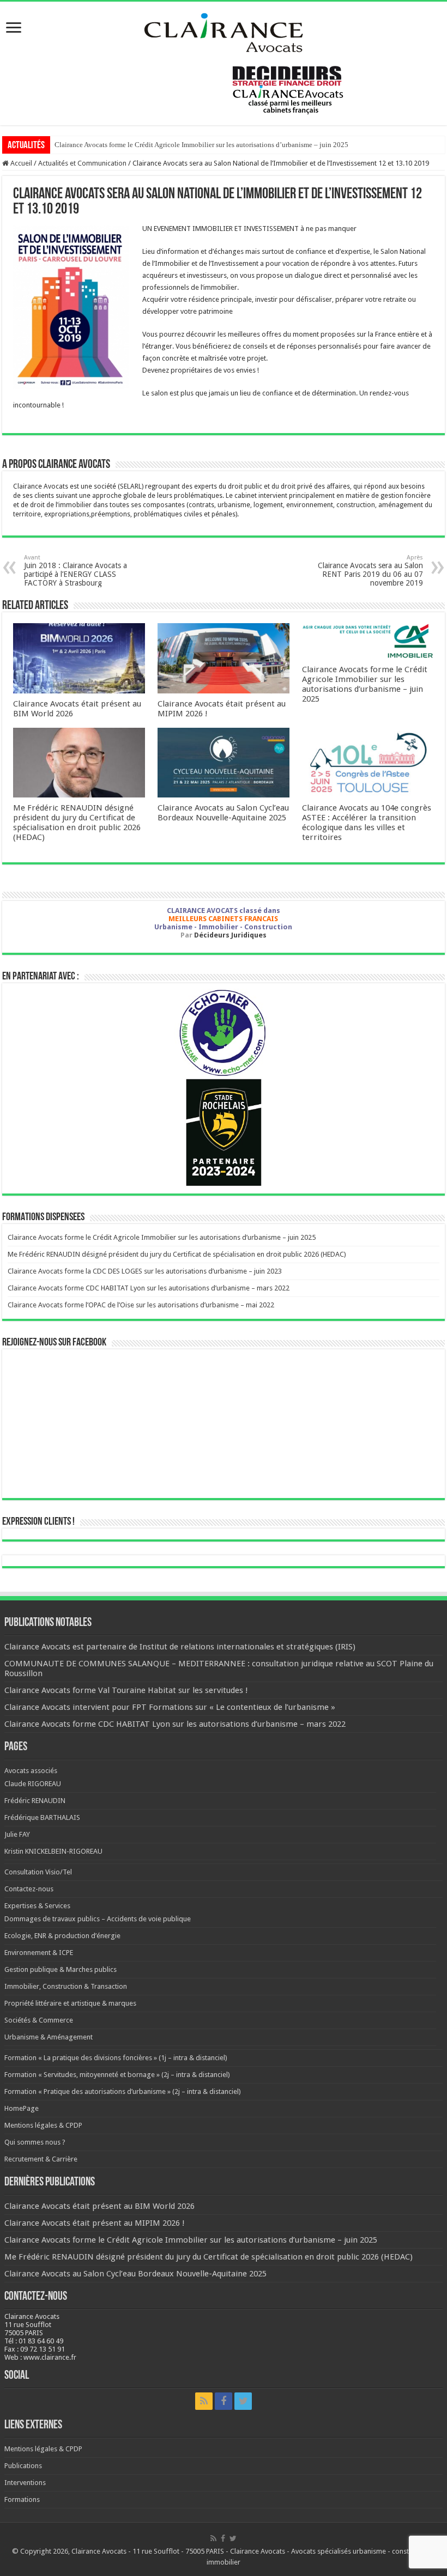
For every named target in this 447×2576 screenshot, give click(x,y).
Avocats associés (31, 1771)
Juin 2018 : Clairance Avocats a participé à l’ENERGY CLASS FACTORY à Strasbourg (75, 571)
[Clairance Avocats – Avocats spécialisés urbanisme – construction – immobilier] (224, 31)
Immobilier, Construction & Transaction (66, 1986)
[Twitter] (243, 2401)
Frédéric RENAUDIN (35, 1801)
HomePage (22, 2108)
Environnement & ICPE (39, 1953)
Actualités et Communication (82, 163)
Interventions (25, 2483)
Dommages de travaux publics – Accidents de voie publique (98, 1919)
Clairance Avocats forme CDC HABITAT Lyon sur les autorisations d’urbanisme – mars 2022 (149, 1288)
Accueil (20, 163)
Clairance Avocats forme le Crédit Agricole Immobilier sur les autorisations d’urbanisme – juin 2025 (201, 145)
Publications (23, 2466)
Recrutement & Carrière (41, 2159)
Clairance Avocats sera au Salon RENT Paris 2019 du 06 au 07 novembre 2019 (370, 571)
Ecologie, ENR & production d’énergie (62, 1936)
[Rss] (204, 2401)
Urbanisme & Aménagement (49, 2037)
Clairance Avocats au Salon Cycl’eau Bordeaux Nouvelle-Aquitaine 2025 (223, 813)
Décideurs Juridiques (230, 935)
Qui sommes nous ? (35, 2142)
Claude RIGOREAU (33, 1784)
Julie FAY (17, 1834)
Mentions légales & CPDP (43, 2125)
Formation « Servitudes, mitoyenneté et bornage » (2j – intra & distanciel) (117, 2075)
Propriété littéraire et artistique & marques (70, 2003)
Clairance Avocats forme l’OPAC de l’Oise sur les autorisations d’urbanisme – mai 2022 (141, 1305)
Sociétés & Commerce (39, 2020)
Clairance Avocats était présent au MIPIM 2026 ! (95, 2223)
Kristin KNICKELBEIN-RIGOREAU (53, 1851)
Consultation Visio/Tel (38, 1872)
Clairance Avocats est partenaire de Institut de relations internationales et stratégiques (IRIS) (180, 1647)
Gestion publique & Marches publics (61, 1969)
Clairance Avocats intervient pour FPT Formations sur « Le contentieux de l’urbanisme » (170, 1707)
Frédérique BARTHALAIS (42, 1817)
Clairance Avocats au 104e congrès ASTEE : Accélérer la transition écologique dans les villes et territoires (367, 823)
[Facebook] (224, 2401)
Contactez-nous (29, 1889)
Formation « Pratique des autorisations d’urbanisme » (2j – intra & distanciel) (123, 2091)
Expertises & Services (37, 1906)
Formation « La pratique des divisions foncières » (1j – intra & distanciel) (116, 2058)
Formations (22, 2499)
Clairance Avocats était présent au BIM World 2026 (99, 2206)
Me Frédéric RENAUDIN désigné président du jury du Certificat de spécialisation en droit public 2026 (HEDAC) (77, 823)
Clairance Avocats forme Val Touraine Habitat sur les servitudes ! (126, 1690)
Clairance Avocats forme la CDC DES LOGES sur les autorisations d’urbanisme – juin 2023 (145, 1271)
